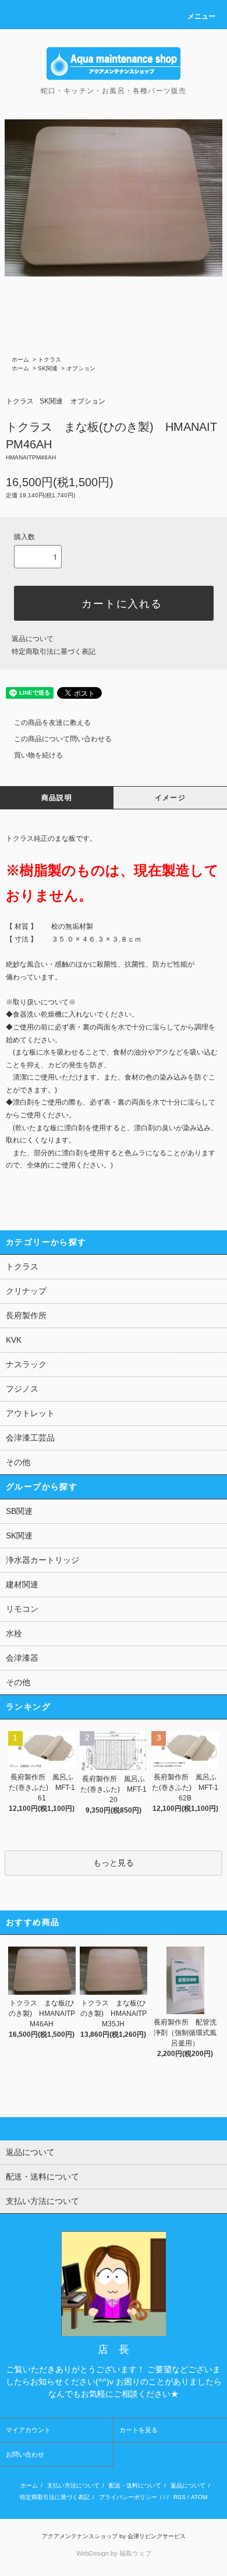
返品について (33, 639)
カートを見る (139, 2430)
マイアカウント (28, 2430)
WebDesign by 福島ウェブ (114, 2553)
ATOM (199, 2497)
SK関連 (48, 368)
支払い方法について (73, 2485)
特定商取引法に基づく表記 (54, 652)
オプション (81, 368)
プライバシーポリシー (128, 2497)
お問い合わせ (25, 2454)
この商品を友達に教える (52, 723)
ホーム (20, 360)
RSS (180, 2497)
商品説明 (57, 798)
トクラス (49, 360)
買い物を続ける (38, 755)
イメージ (170, 798)
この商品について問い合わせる (63, 739)
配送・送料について (135, 2485)
